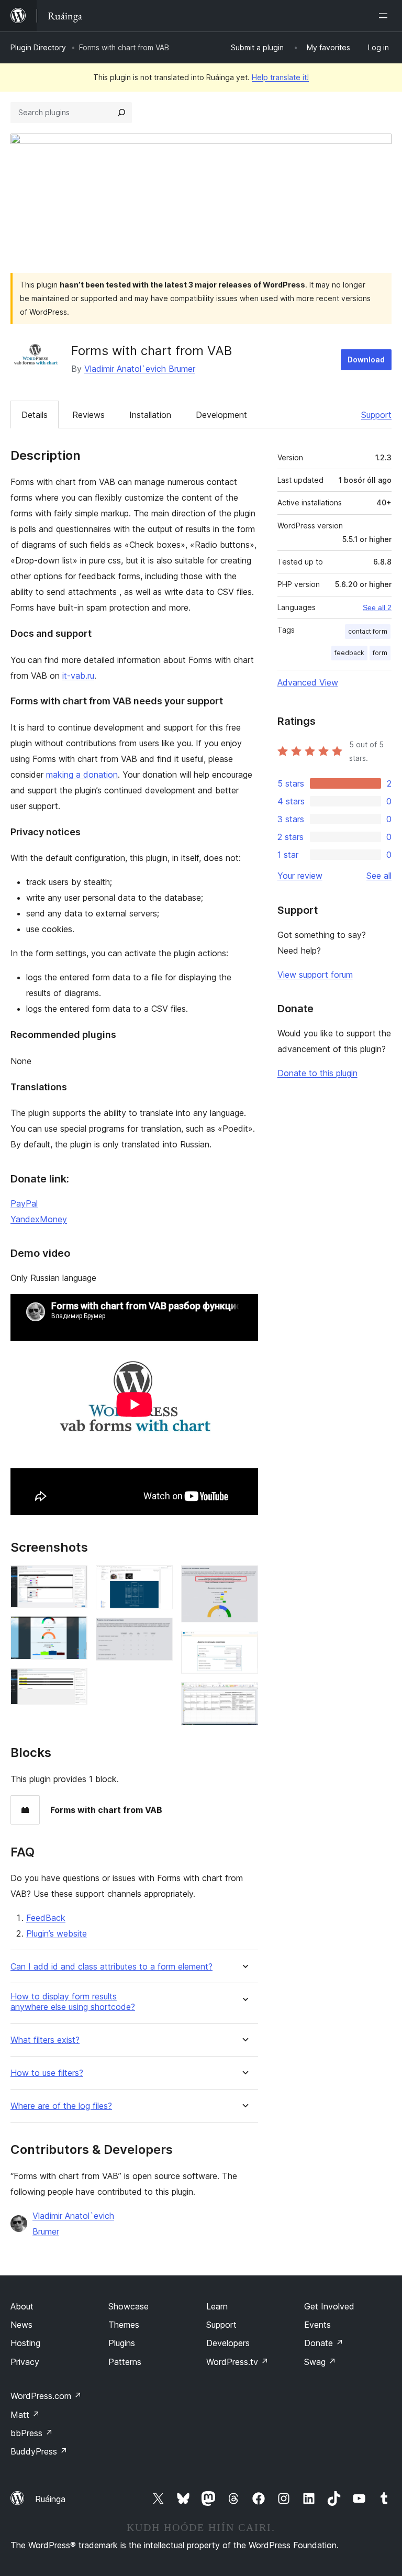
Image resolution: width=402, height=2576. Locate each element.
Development (221, 415)
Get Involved (329, 2306)
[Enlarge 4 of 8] (159, 1579)
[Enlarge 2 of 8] (73, 1630)
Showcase (129, 2306)
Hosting (25, 2343)
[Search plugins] (121, 113)
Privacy (25, 2362)
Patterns (125, 2362)
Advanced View (308, 682)
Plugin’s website (57, 1933)
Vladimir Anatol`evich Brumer (140, 369)
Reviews (88, 415)
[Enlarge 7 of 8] (244, 1645)
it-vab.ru (78, 676)
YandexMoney (39, 1219)
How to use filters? (47, 2073)
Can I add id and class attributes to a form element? (111, 1967)
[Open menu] (385, 16)
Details (35, 415)
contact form (368, 631)
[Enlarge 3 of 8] (73, 1682)
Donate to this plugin (317, 1073)
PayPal (24, 1203)
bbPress (32, 2433)
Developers (228, 2343)
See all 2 (377, 607)
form (380, 653)
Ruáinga (50, 2499)
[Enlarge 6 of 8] (244, 1579)
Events (317, 2325)
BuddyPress (39, 2451)
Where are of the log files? (61, 2106)
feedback (349, 653)
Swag (320, 2362)
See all (379, 876)
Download (366, 360)
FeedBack (46, 1918)
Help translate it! (280, 77)
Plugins (122, 2343)
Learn (217, 2306)
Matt (25, 2415)
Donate (324, 2343)
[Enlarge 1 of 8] (73, 1579)
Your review (300, 876)
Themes (124, 2325)
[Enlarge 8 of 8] (244, 1696)
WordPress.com (46, 2396)
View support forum (315, 975)
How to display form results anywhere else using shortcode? (73, 2002)
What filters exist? (45, 2040)
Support (376, 415)
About (22, 2306)
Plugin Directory (38, 47)
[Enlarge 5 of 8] (159, 1632)
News (21, 2325)
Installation (150, 415)
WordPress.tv (237, 2362)
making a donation (82, 775)
